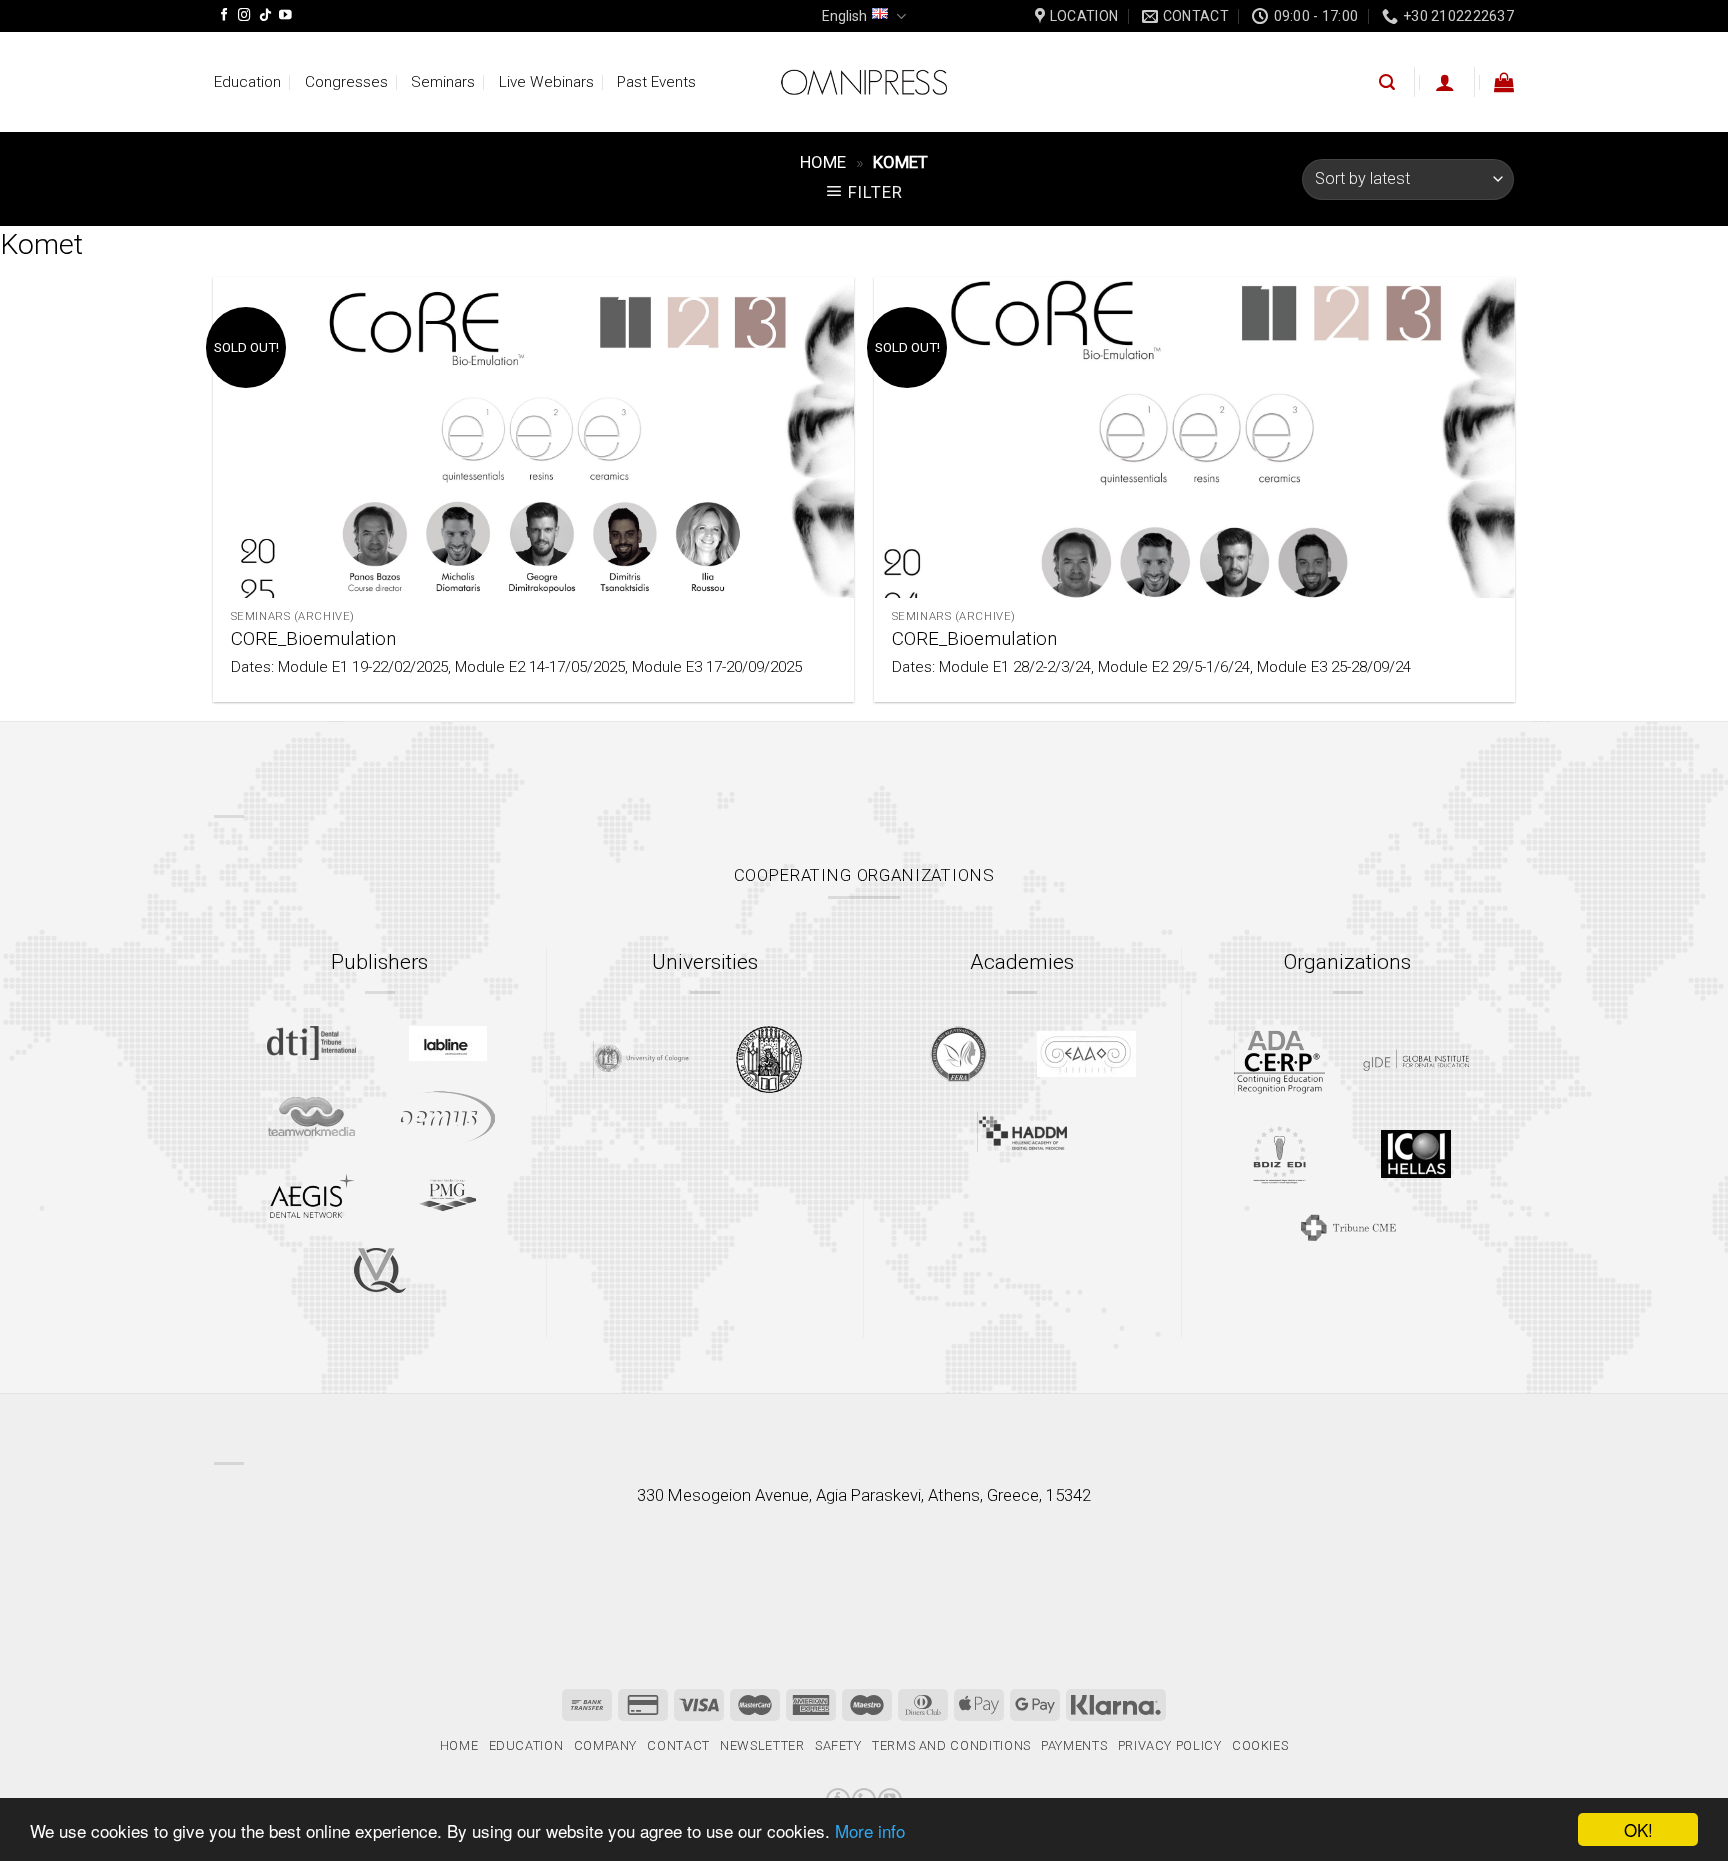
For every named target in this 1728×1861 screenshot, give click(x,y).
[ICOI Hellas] (1416, 1154)
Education (247, 82)
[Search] (1387, 82)
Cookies (1260, 1745)
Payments (1074, 1745)
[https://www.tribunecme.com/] (1348, 1227)
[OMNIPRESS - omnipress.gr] (864, 82)
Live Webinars (546, 82)
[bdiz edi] (1279, 1154)
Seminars (443, 82)
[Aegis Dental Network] (312, 1195)
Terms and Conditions (951, 1745)
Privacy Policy (1170, 1745)
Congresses (346, 82)
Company (606, 1745)
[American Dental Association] (1279, 1060)
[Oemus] (448, 1117)
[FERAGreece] (958, 1054)
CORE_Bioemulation (313, 638)
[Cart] (1504, 82)
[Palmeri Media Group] (447, 1195)
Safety (838, 1745)
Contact (678, 1745)
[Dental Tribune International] (311, 1043)
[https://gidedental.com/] (1416, 1060)
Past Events (656, 82)
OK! (1638, 1829)
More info (870, 1830)
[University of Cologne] (641, 1059)
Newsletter (762, 1745)
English (844, 16)
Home (823, 162)
